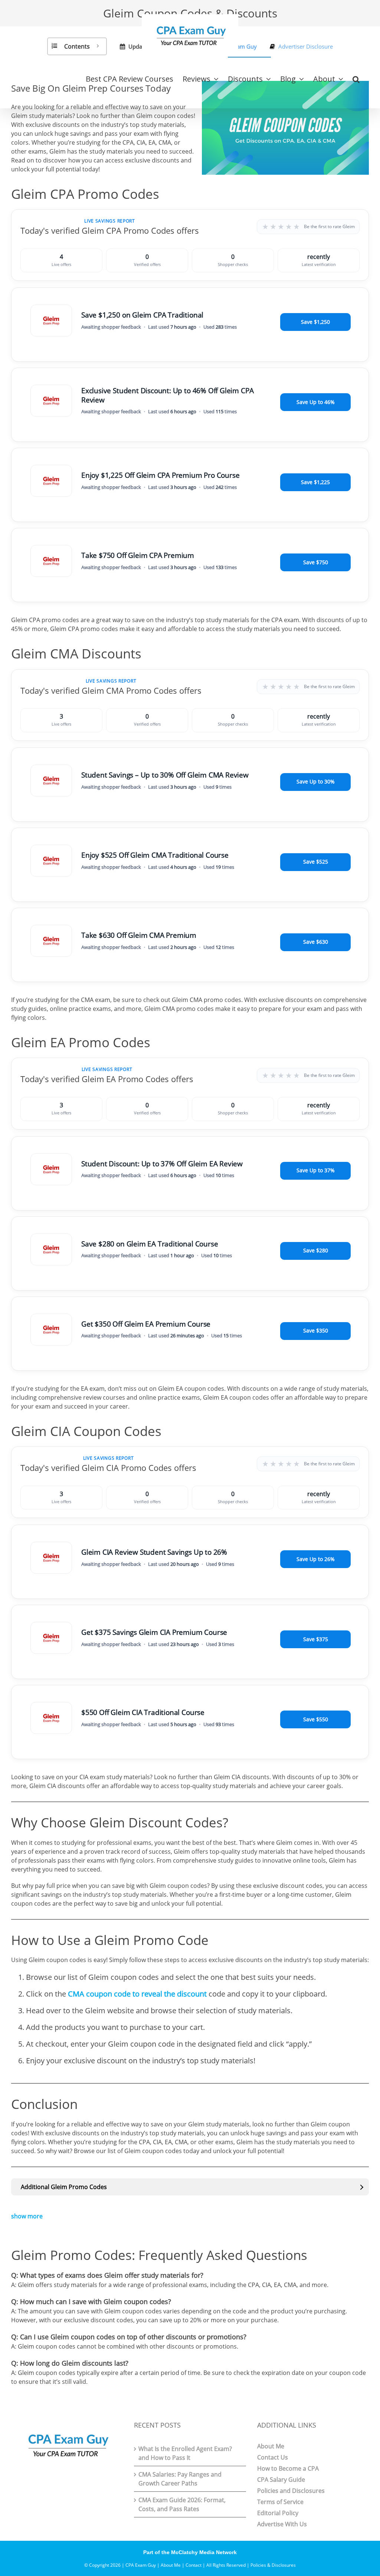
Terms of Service (280, 2502)
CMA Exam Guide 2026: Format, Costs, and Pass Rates (182, 2504)
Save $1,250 (315, 322)
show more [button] (27, 2216)
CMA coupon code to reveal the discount (137, 1994)
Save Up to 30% (316, 781)
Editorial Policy (278, 2513)
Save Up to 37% (316, 1170)
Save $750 (316, 562)
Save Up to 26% (316, 1559)
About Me (271, 2446)
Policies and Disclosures (291, 2491)
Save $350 (316, 1330)
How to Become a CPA (288, 2468)
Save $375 (316, 1639)
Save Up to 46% (316, 402)
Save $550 (316, 1719)
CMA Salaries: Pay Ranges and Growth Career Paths (180, 2479)
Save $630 (316, 942)
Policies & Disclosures (273, 2565)
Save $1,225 (315, 482)
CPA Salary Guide (281, 2480)
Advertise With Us (282, 2524)
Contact (194, 2565)
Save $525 (316, 862)
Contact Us (273, 2457)
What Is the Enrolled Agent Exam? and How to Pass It (185, 2453)
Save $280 (316, 1250)
